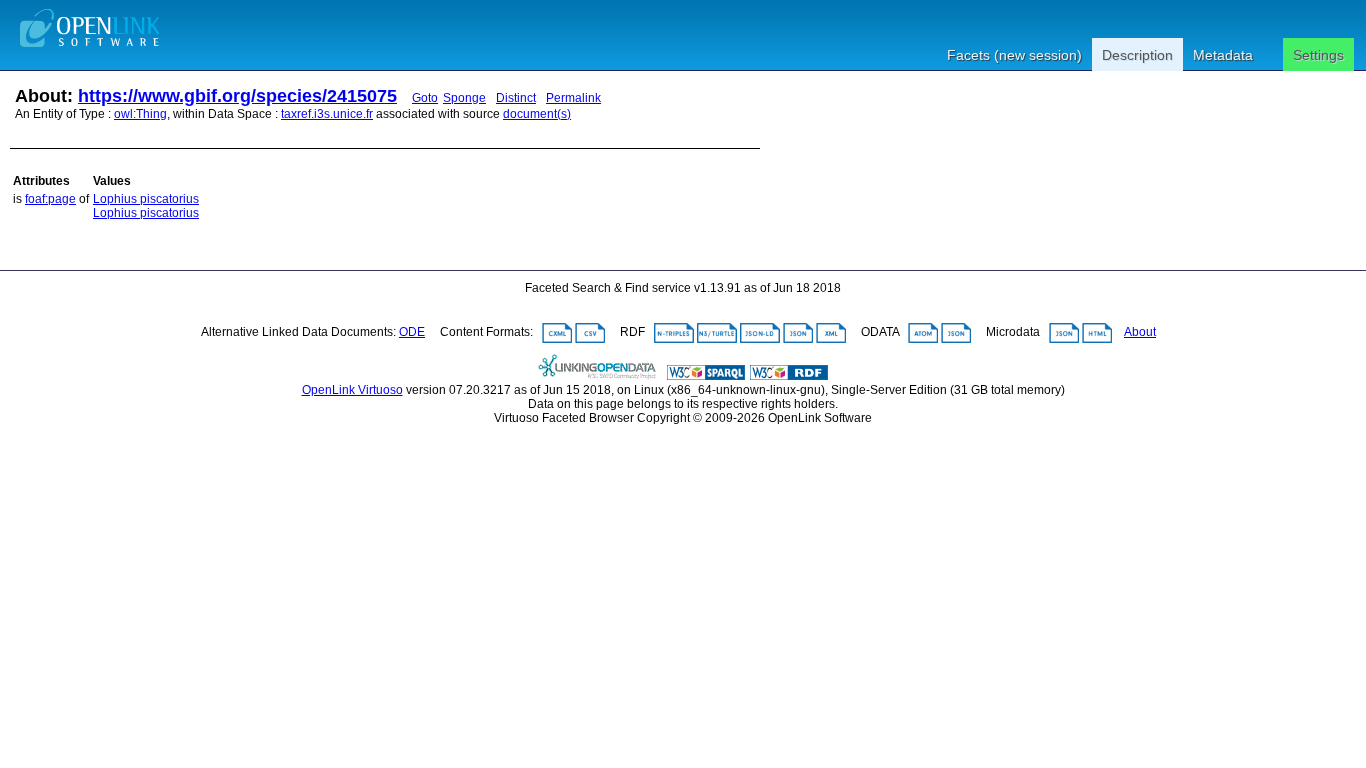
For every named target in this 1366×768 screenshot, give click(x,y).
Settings (1318, 55)
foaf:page (50, 199)
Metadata (1223, 55)
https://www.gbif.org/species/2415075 (237, 96)
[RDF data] (789, 376)
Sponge (464, 98)
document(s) (537, 114)
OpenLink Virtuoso (352, 390)
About (1140, 332)
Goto (425, 98)
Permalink (573, 98)
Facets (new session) (1014, 55)
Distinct (516, 98)
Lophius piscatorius (146, 199)
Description (1137, 55)
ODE (412, 332)
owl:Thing (140, 114)
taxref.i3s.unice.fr (327, 114)
